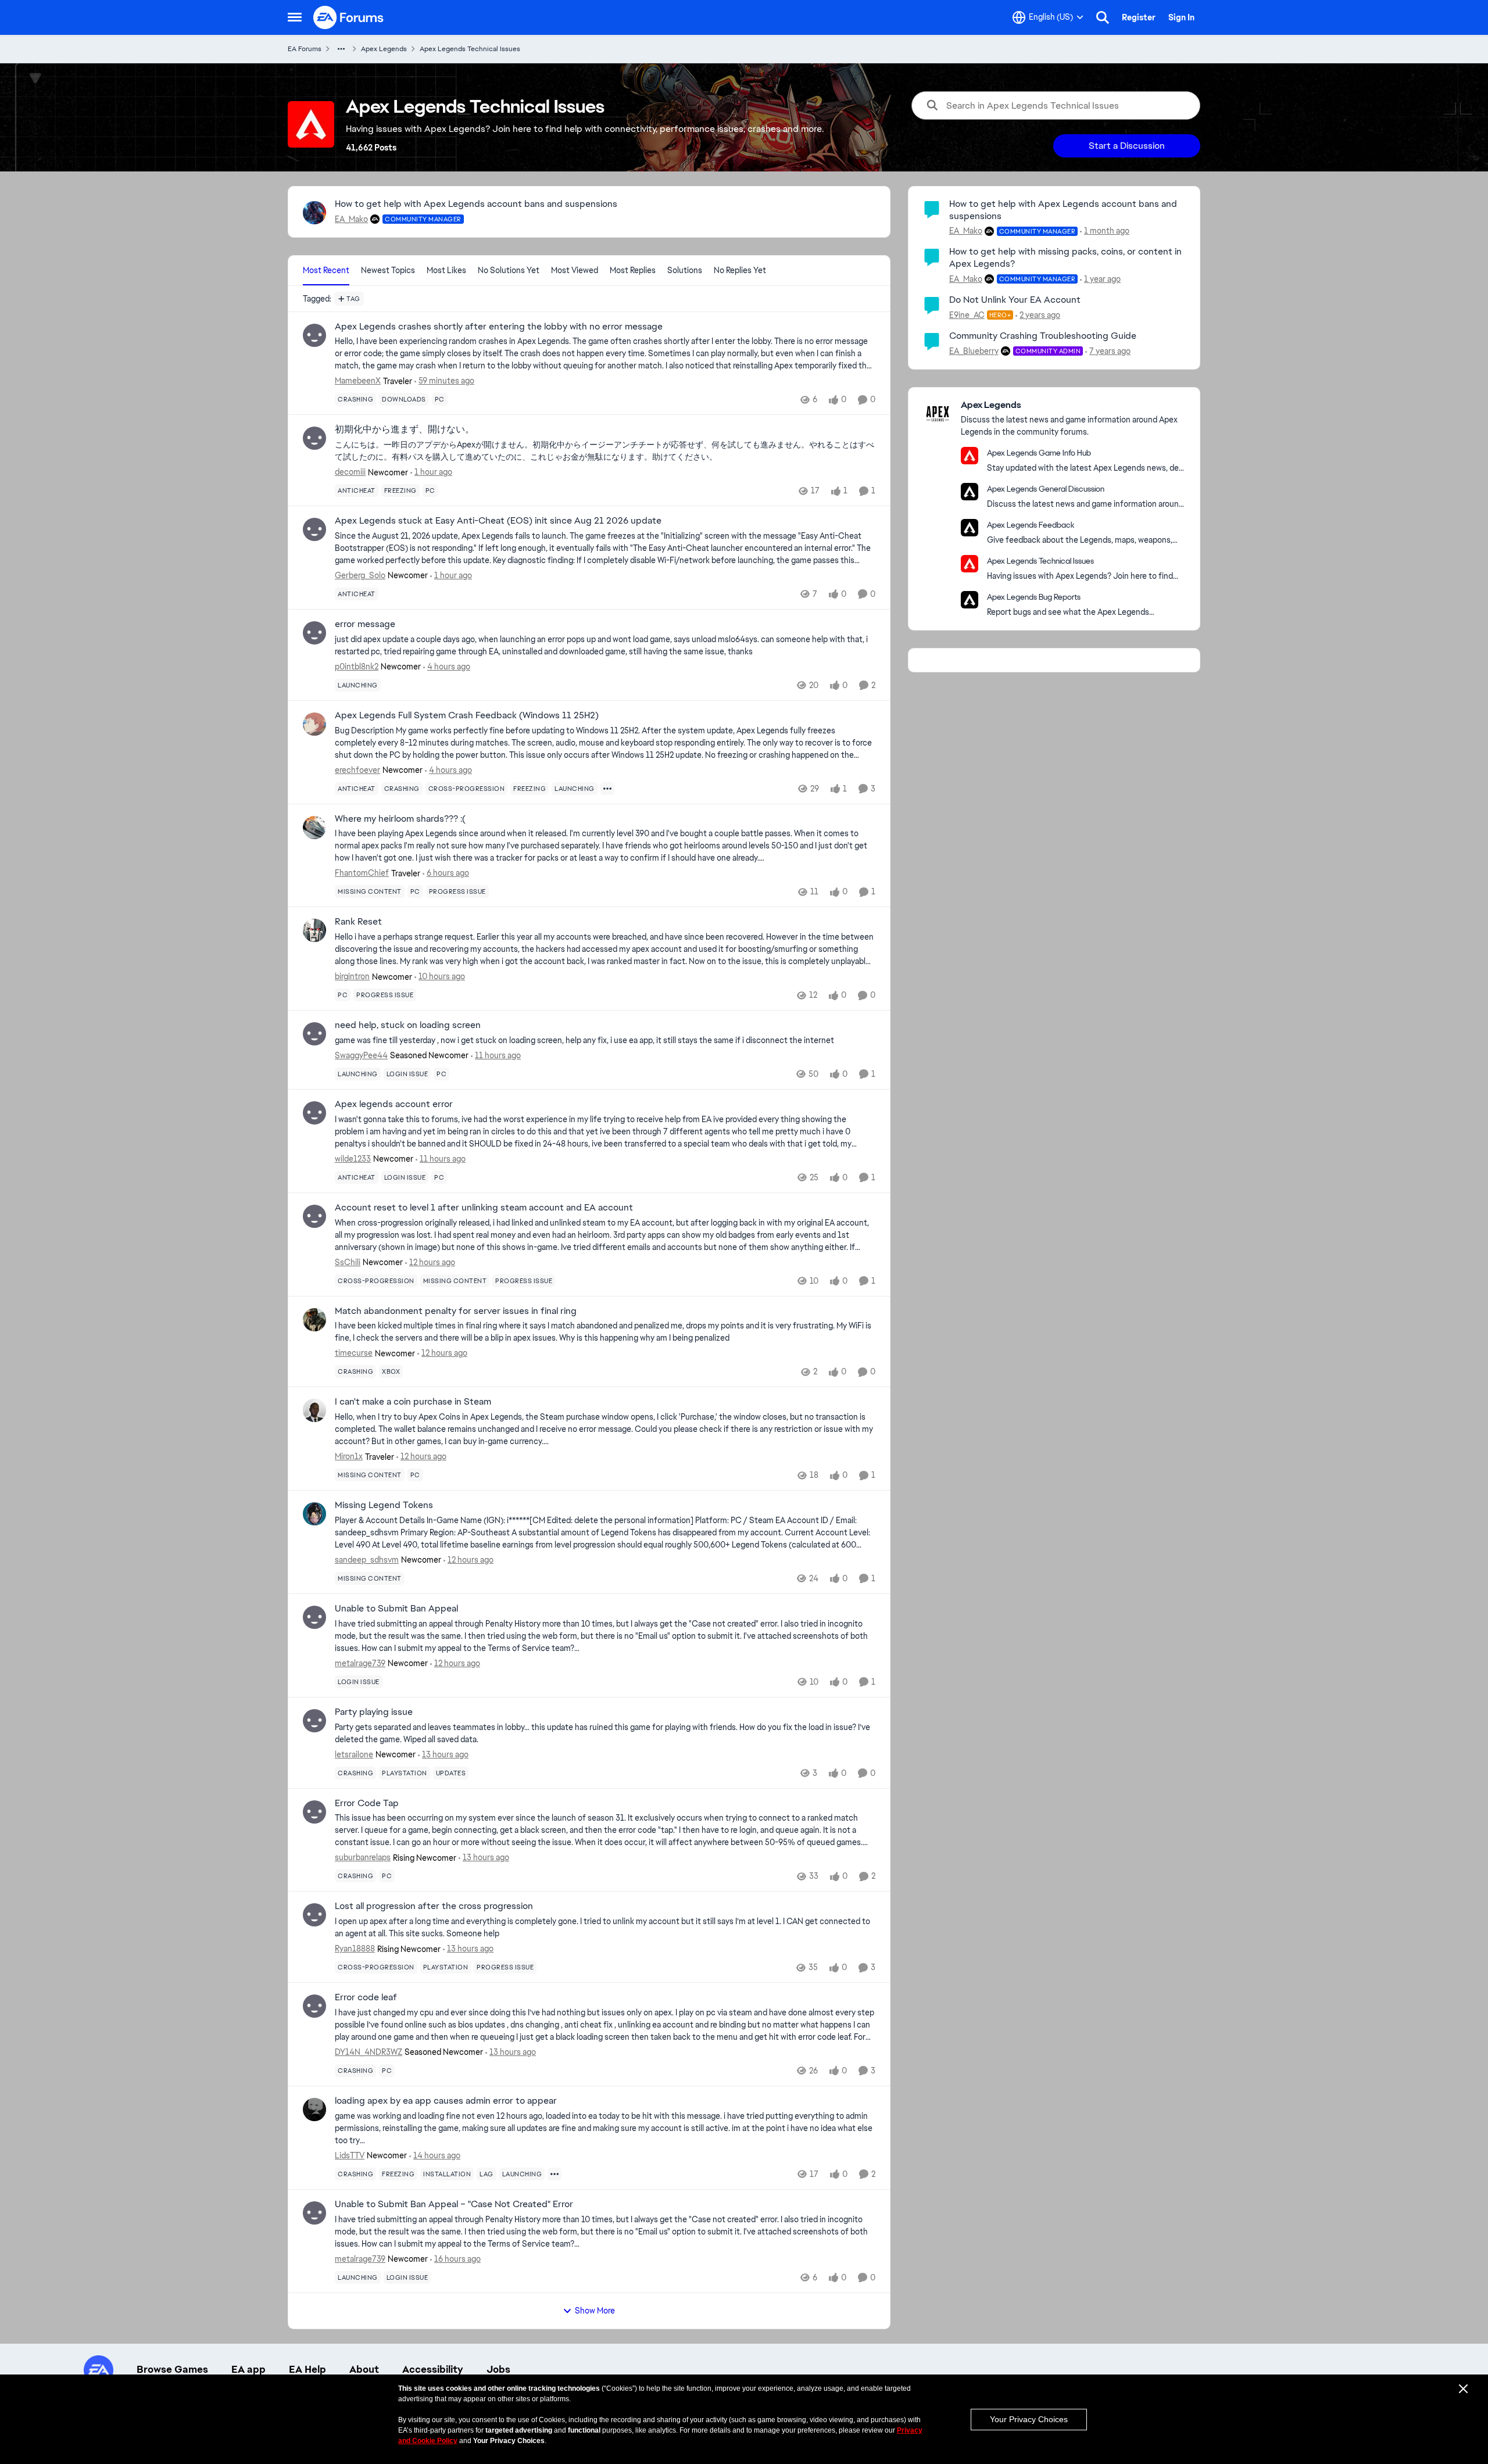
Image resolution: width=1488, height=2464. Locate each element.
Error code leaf (366, 1997)
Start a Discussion (1127, 146)
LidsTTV (350, 2155)
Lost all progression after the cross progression (434, 1906)
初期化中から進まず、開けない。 (405, 429)
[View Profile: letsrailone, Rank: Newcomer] (314, 1721)
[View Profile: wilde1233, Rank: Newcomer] (314, 1113)
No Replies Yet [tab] (740, 270)
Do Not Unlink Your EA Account (1015, 300)
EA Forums (305, 49)
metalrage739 (360, 1663)
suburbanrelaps (363, 1857)
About (364, 2369)
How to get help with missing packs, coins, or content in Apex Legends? (1065, 257)
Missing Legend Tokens (384, 1505)
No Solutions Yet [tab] (509, 270)
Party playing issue (374, 1712)
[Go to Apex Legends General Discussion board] (970, 492)
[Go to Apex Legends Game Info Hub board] (970, 456)
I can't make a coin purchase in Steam (413, 1402)
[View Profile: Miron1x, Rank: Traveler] (314, 1410)
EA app (248, 2369)
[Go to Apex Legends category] (938, 414)
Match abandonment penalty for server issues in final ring (456, 1311)
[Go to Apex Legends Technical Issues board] (970, 564)
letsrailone (354, 1754)
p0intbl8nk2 (357, 667)
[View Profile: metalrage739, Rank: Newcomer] (314, 1617)
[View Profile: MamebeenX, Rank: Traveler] (314, 335)
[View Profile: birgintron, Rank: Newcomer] (314, 930)
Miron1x (349, 1456)
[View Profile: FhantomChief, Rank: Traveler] (314, 828)
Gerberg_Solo (360, 575)
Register (1139, 17)
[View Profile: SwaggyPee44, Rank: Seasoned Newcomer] (314, 1034)
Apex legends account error (394, 1104)
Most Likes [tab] (446, 270)
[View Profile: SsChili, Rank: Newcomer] (314, 1216)
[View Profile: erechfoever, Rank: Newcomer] (314, 724)
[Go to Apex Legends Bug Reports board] (970, 600)
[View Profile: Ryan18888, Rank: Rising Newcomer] (314, 1915)
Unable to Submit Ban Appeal (396, 1609)
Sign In (1181, 17)
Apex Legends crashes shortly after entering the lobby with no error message (499, 327)
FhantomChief (362, 873)
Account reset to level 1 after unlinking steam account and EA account (484, 1208)
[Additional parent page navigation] (341, 49)
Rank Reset (358, 922)
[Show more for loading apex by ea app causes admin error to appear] (555, 2174)
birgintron (352, 976)
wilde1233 (353, 1159)
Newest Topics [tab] (388, 270)
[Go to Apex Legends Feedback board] (970, 528)
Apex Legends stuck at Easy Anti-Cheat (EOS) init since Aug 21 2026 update (498, 521)
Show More (595, 2311)
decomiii (350, 472)
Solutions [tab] (685, 270)
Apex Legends (384, 49)
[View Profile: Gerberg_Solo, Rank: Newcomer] (314, 529)
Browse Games (172, 2369)
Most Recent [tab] (326, 270)
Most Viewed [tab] (575, 270)
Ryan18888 (355, 1949)
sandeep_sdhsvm (367, 1560)
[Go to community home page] (349, 17)
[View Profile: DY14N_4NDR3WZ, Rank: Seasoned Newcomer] (314, 2006)
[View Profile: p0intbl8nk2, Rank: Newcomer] (314, 633)
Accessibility (433, 2369)
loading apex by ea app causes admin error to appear (446, 2101)
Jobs (498, 2369)
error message (365, 624)
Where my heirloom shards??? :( (400, 819)
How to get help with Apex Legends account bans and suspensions (476, 204)
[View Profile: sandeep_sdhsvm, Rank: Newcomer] (314, 1514)
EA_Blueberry (974, 351)
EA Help (307, 2369)
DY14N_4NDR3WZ (369, 2052)
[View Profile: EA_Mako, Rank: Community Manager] (314, 213)
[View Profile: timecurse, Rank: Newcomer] (314, 1320)
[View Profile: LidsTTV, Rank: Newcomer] (314, 2110)
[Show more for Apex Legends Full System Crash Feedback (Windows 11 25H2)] (607, 789)
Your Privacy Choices (1029, 2419)
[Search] (1103, 17)
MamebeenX (358, 381)
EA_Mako (351, 219)
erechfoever (357, 770)
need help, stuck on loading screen (408, 1025)
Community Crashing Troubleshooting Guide (1043, 336)
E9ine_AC (967, 315)
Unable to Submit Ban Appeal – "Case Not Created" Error (454, 2204)
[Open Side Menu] (295, 17)
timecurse (354, 1353)
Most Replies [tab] (633, 270)
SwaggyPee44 (361, 1055)
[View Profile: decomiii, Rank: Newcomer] (314, 438)
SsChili (348, 1262)
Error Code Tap (367, 1803)
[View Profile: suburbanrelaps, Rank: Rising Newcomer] (314, 1812)
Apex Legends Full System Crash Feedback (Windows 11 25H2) (467, 715)
